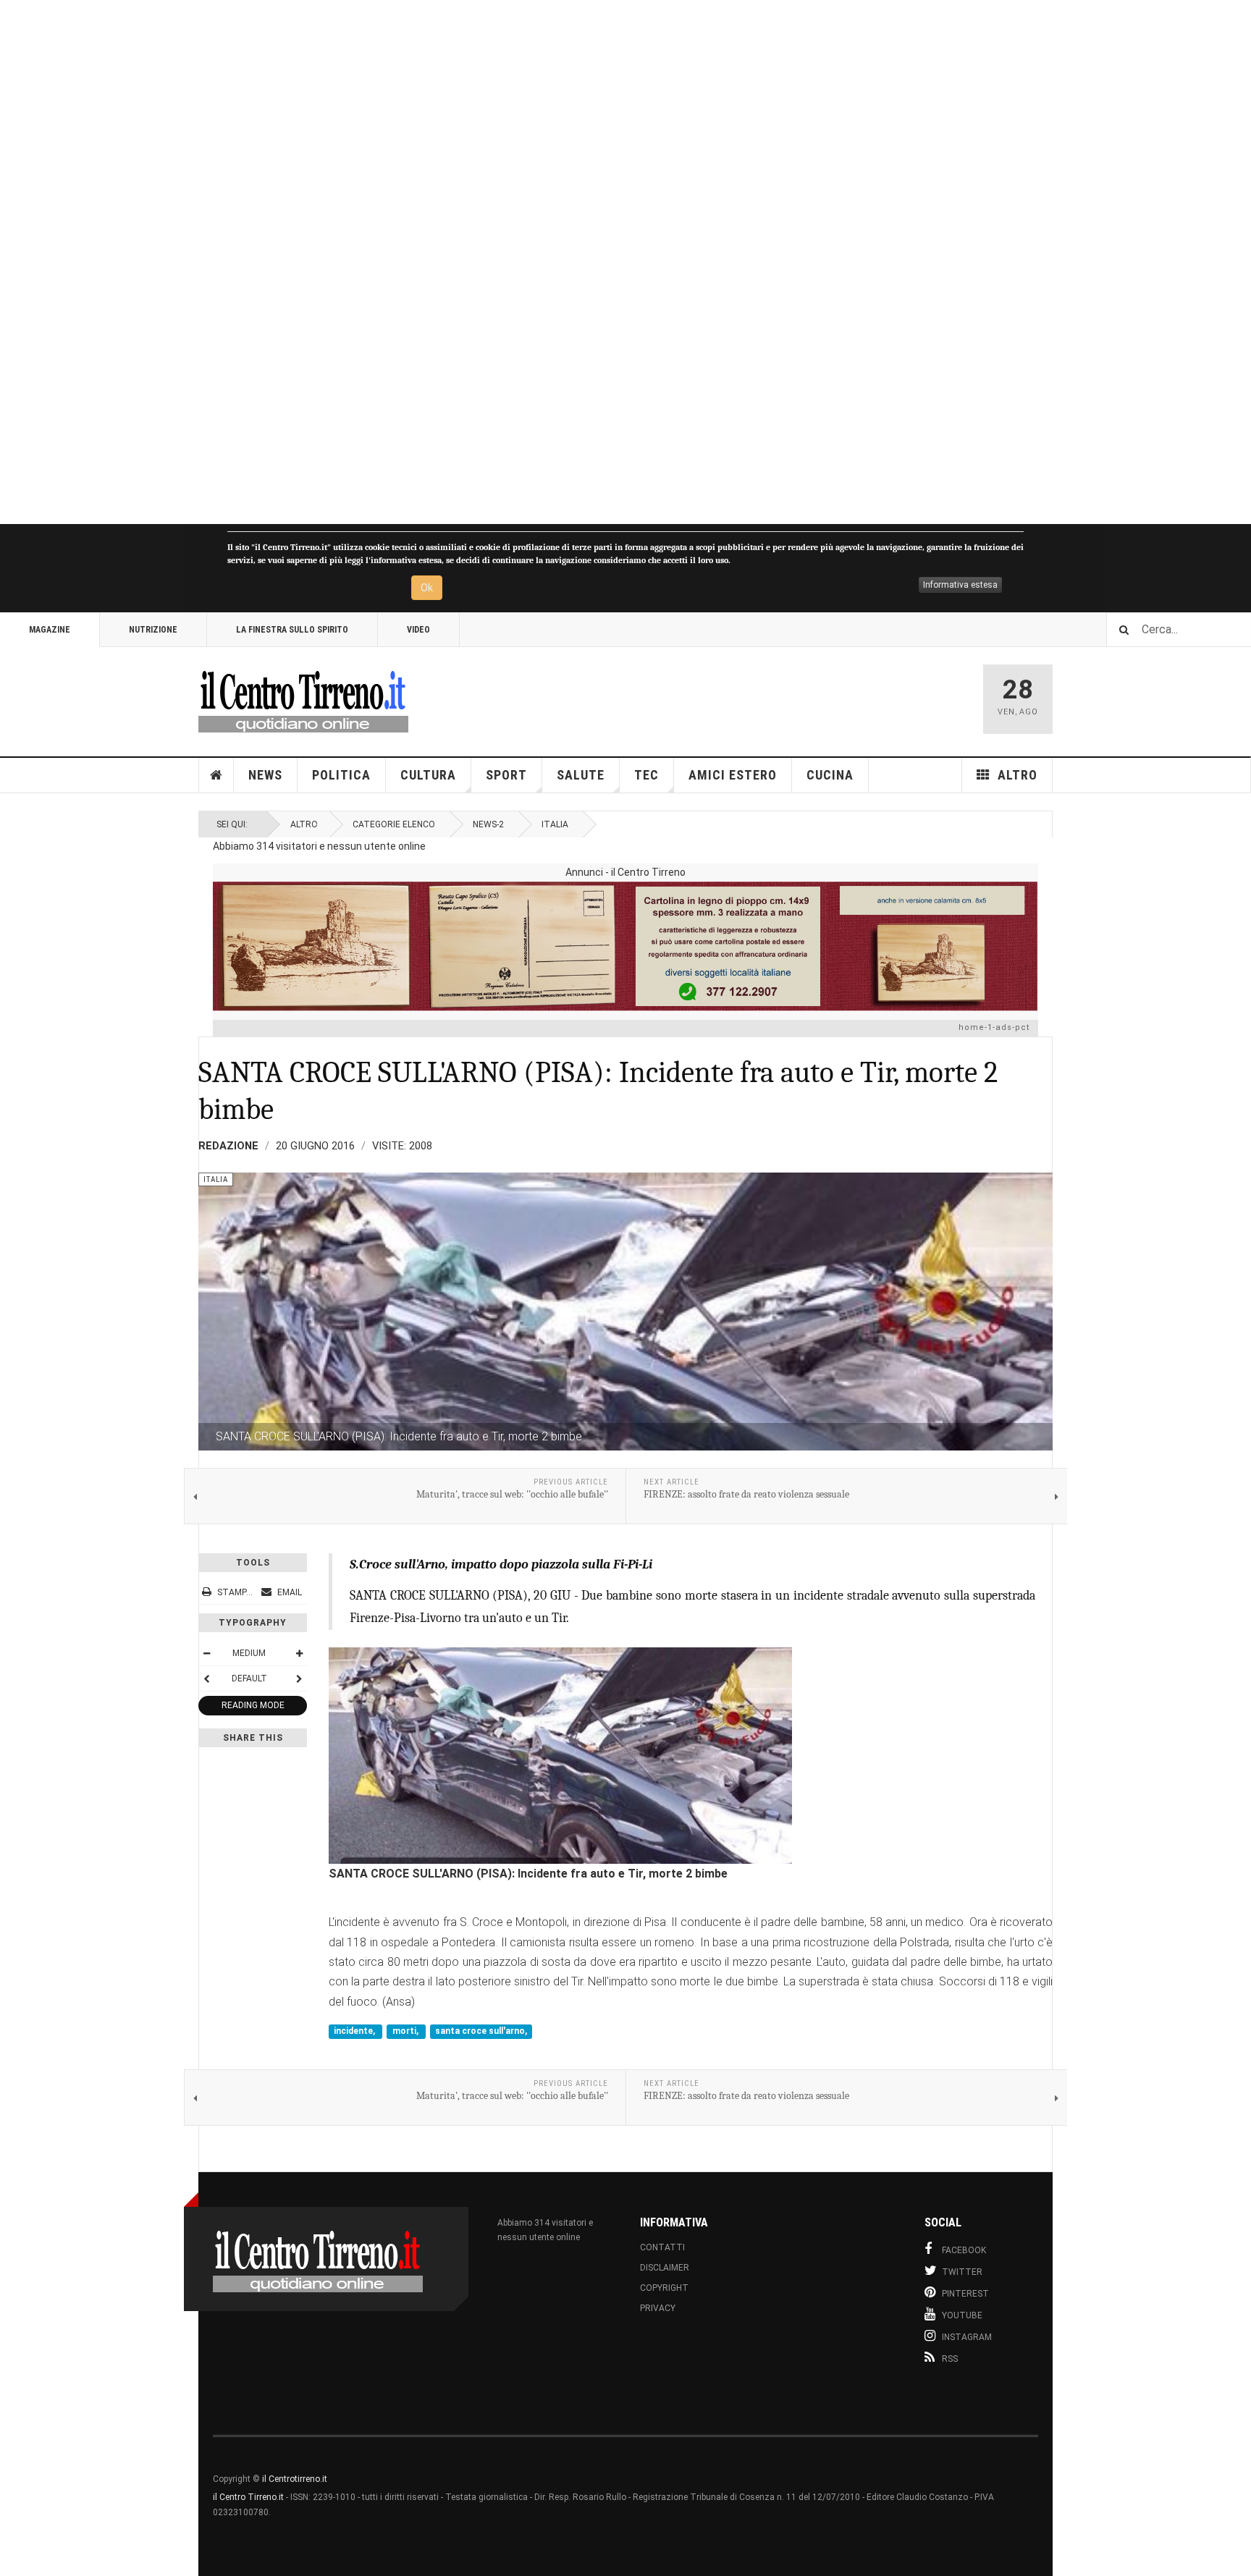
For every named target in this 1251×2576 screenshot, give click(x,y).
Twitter (962, 2272)
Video (418, 630)
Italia (555, 824)
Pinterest (965, 2294)
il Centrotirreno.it (295, 2479)
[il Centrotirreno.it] (303, 699)
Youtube (962, 2315)
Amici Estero (733, 775)
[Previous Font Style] (206, 1678)
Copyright (664, 2288)
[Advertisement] (434, 262)
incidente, (355, 2031)
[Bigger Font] (299, 1653)
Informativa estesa (960, 585)
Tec (646, 775)
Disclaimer (665, 2268)
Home (216, 775)
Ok (427, 588)
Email (288, 1592)
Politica (341, 775)
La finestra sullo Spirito (292, 630)
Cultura (428, 775)
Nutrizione (153, 630)
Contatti (662, 2247)
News (265, 775)
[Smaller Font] (206, 1653)
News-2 (488, 824)
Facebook (964, 2250)
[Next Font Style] (299, 1678)
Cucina (830, 775)
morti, (407, 2031)
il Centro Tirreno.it (248, 2497)
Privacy (658, 2308)
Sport (506, 775)
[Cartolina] (625, 946)
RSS (950, 2359)
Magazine (50, 630)
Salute (581, 775)
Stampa (235, 1592)
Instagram (967, 2337)
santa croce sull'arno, (481, 2031)
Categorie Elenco (394, 824)
